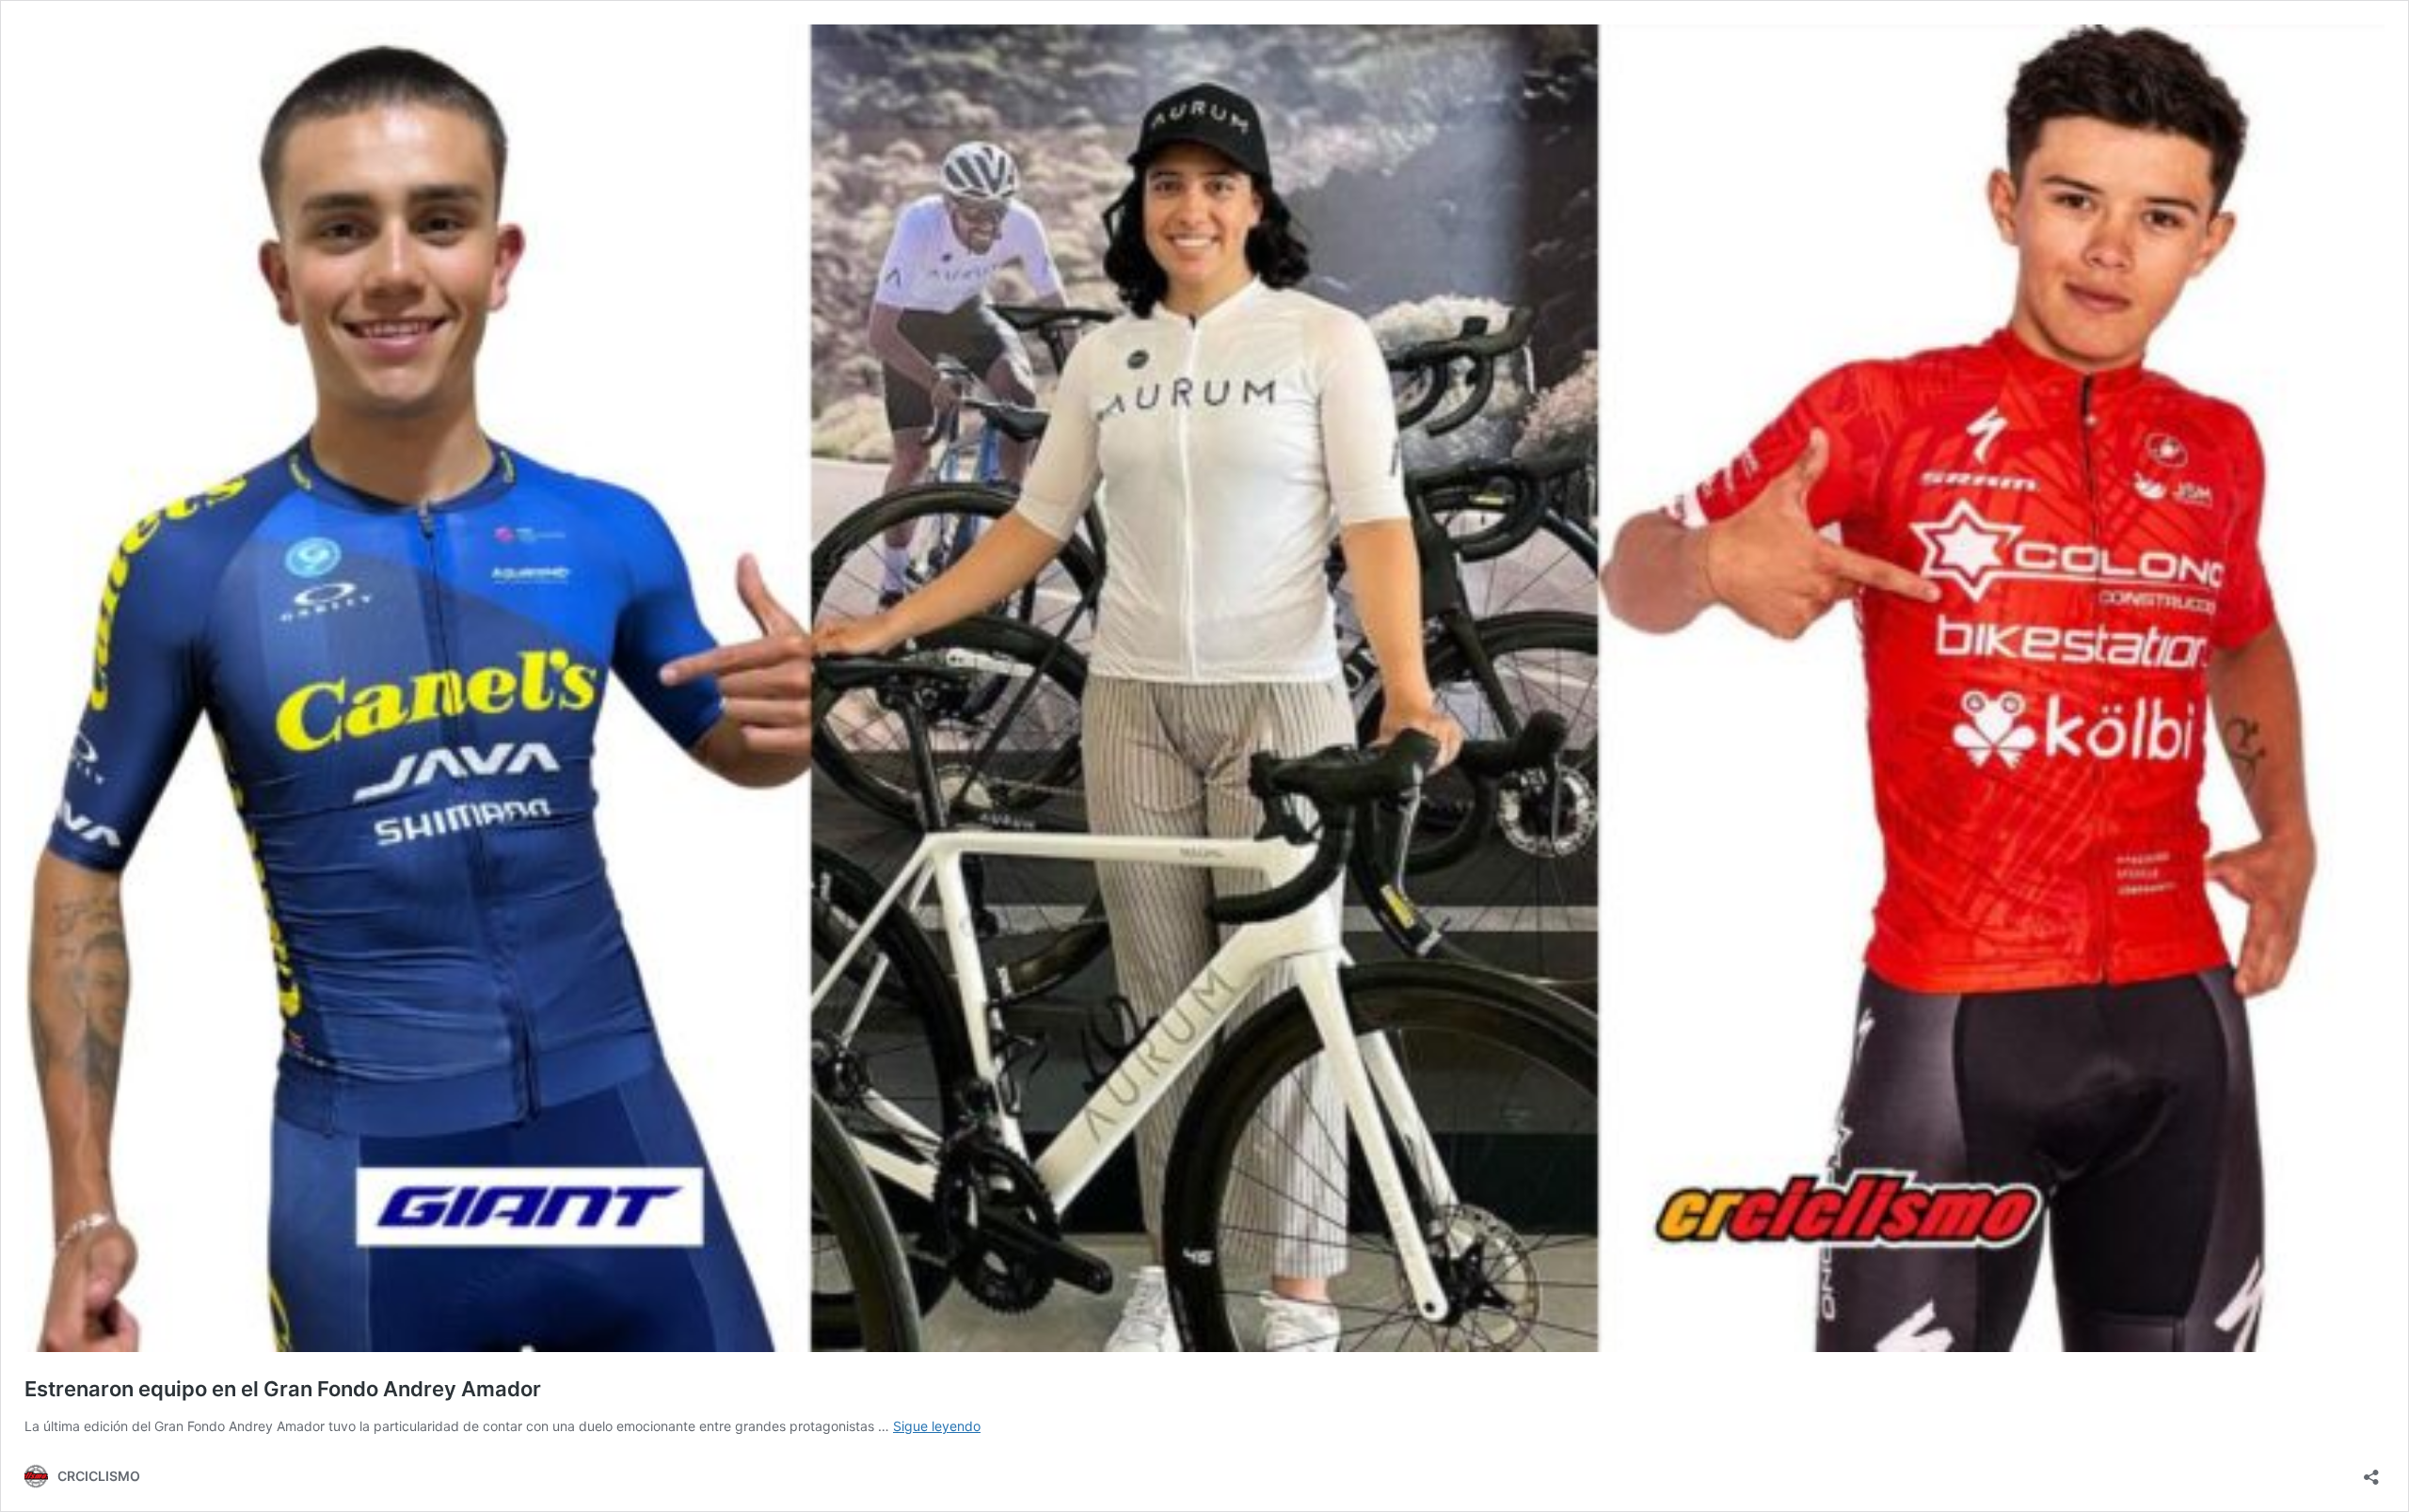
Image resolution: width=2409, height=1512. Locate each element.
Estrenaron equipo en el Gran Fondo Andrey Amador (283, 1389)
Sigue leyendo (937, 1426)
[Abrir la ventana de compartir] (2371, 1471)
